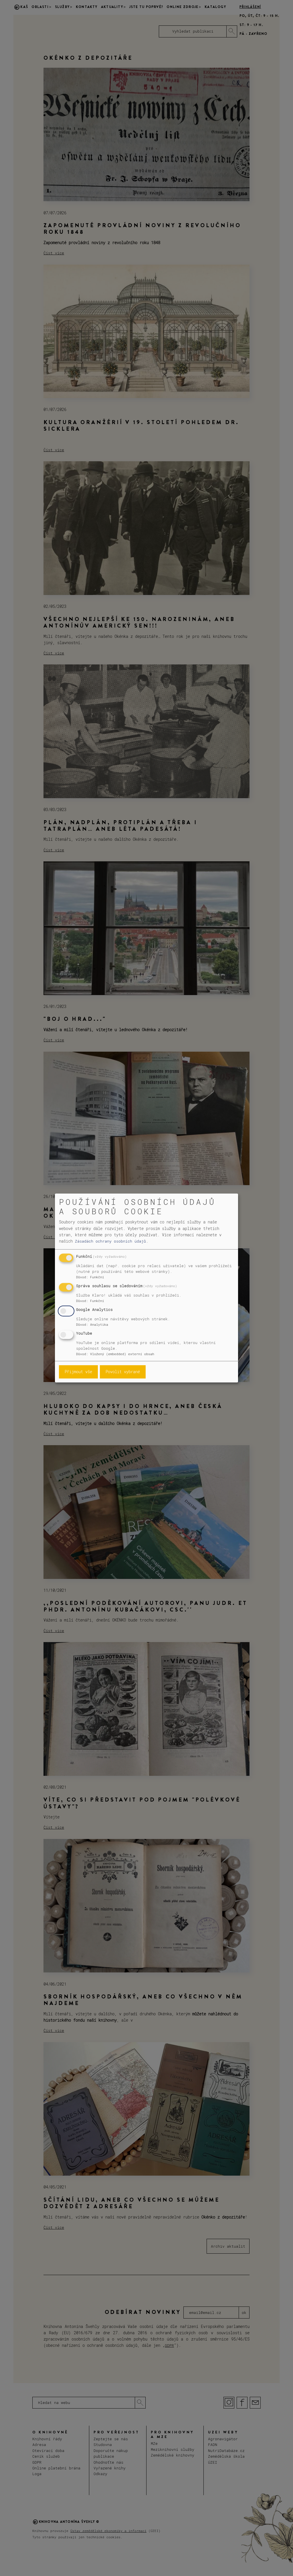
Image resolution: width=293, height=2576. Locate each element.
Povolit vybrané (123, 1372)
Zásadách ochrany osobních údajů (110, 1241)
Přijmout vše (78, 1372)
